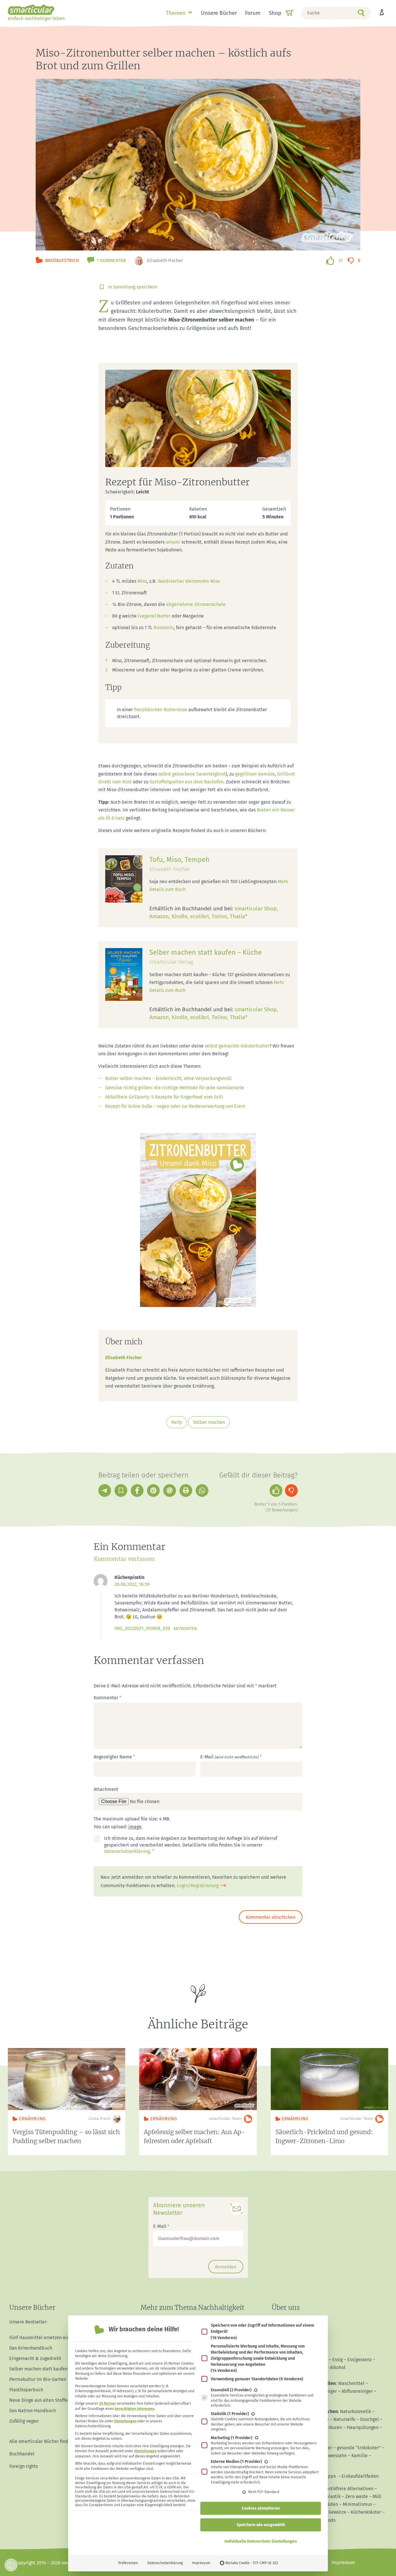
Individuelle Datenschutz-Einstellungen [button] (261, 2541)
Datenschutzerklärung (165, 2563)
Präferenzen (128, 2563)
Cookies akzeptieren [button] (261, 2508)
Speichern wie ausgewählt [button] (261, 2525)
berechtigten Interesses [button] (135, 2409)
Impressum (201, 2563)
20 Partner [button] (108, 2403)
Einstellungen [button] (125, 2421)
